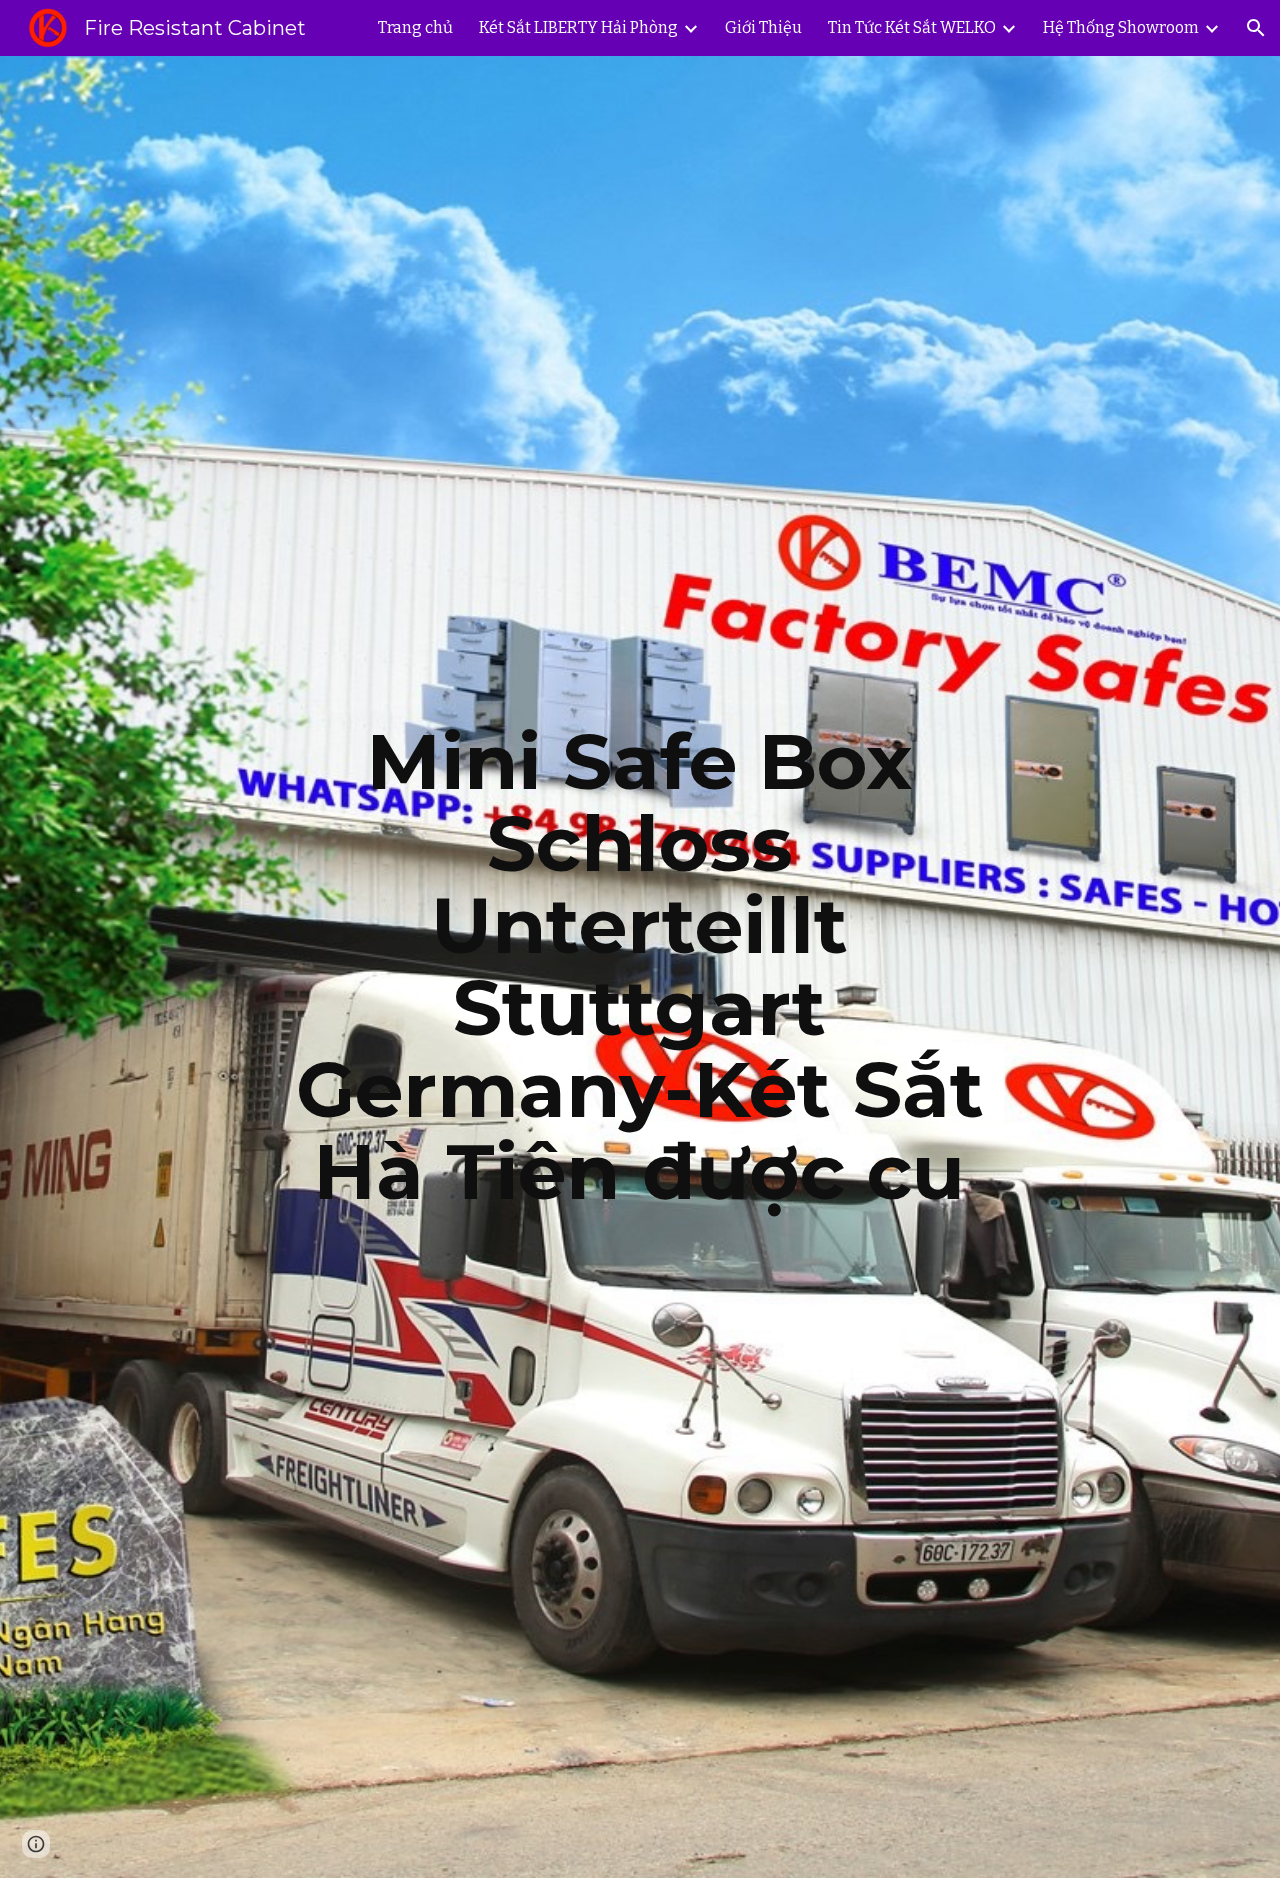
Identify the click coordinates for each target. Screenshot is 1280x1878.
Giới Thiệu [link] (763, 27)
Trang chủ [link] (415, 27)
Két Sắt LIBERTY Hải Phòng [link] (578, 27)
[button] (1256, 28)
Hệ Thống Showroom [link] (1121, 27)
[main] (640, 967)
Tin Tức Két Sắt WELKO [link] (912, 27)
